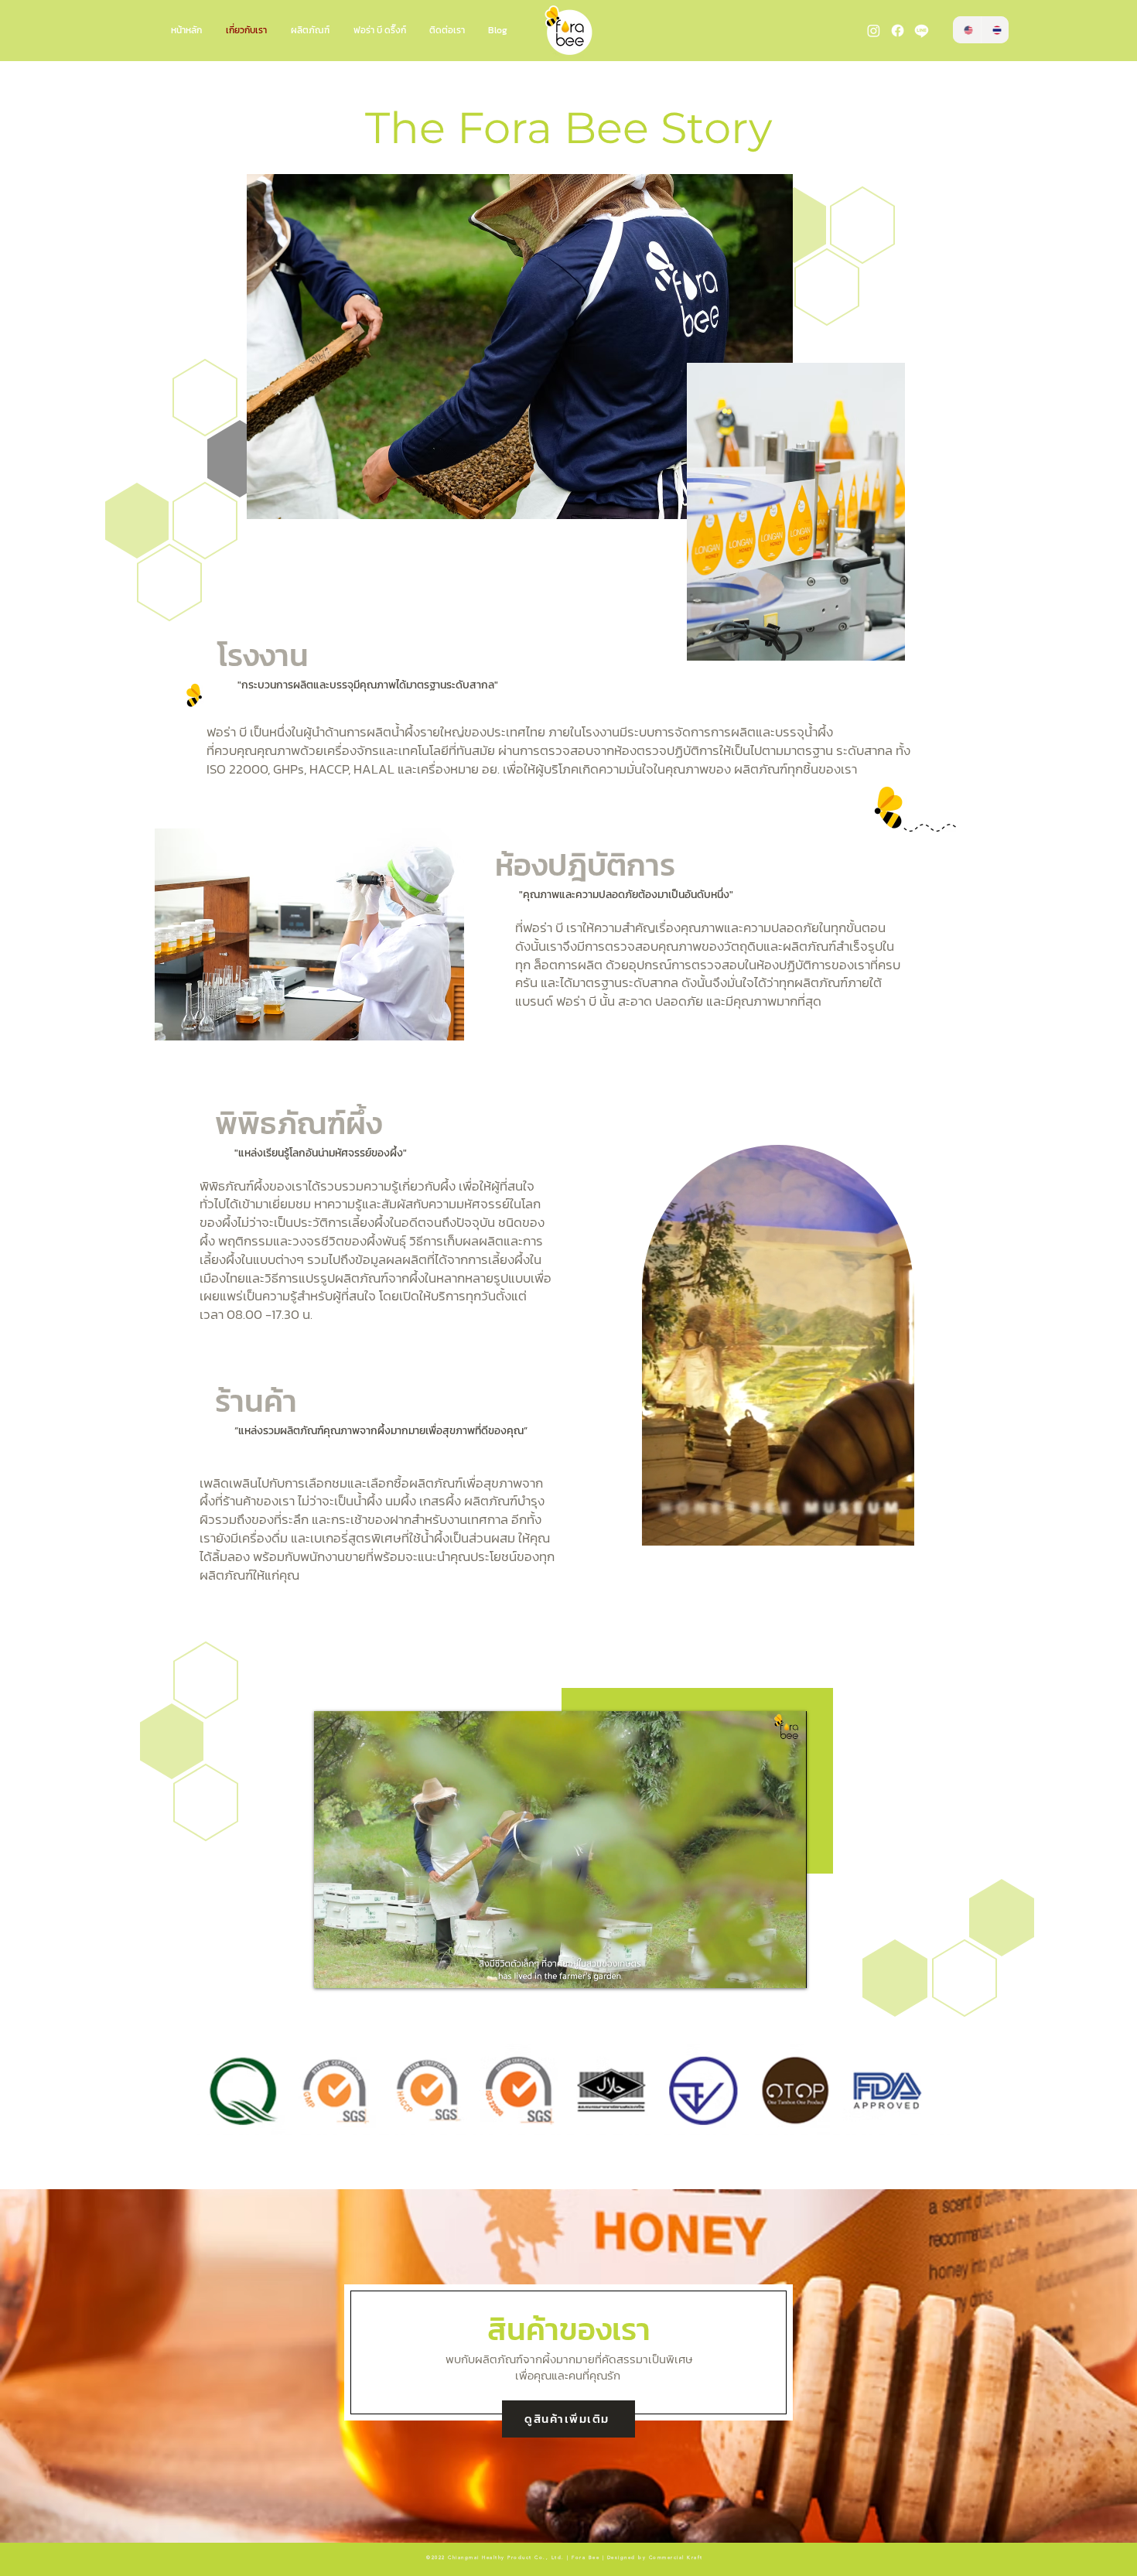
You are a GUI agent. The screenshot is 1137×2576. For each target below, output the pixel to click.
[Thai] (995, 30)
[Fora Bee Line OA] (922, 31)
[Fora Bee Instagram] (874, 31)
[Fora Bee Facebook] (898, 31)
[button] (895, 1529)
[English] (967, 30)
